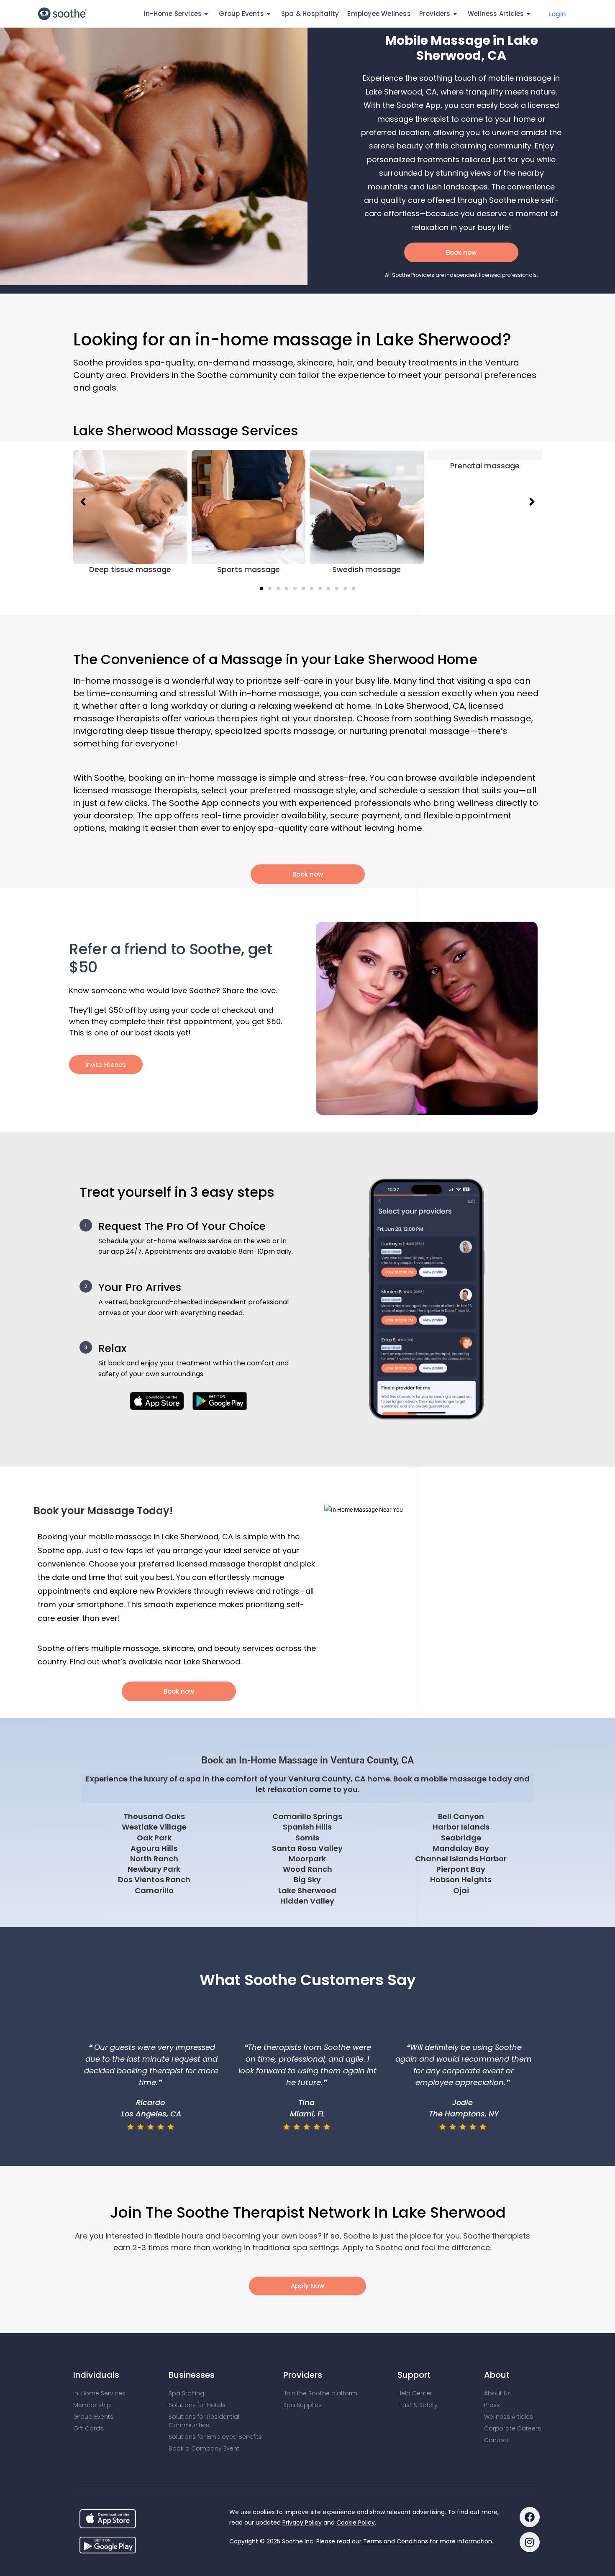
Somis (307, 1838)
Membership (92, 2405)
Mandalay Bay (461, 1848)
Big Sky (307, 1880)
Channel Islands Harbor (461, 1859)
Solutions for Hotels (197, 2405)
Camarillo (154, 1890)
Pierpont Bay (461, 1869)
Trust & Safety (418, 2405)
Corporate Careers (512, 2428)
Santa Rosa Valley (307, 1848)
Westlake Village (154, 1827)
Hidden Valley (307, 1901)
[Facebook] (530, 2517)
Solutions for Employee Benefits (215, 2437)
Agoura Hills (154, 1848)
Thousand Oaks (154, 1816)
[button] (261, 588)
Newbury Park (154, 1869)
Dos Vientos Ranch (154, 1880)
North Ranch (154, 1859)
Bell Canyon (461, 1816)
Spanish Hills (307, 1827)
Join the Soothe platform (320, 2393)
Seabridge (461, 1838)
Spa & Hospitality (310, 14)
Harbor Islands (461, 1827)
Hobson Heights (461, 1880)
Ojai (461, 1890)
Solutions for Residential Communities (204, 2421)
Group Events (93, 2417)
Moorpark (307, 1859)
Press (492, 2405)
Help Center (415, 2393)
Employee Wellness (379, 14)
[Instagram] (530, 2542)
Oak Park (154, 1838)
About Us (497, 2393)
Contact (496, 2440)
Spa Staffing (186, 2393)
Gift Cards (88, 2428)
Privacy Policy (302, 2522)
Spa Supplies (302, 2405)
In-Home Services (99, 2393)
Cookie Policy (356, 2522)
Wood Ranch (307, 1869)
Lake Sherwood (307, 1890)
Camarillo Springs (307, 1816)
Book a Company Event (204, 2448)
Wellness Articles (496, 14)
